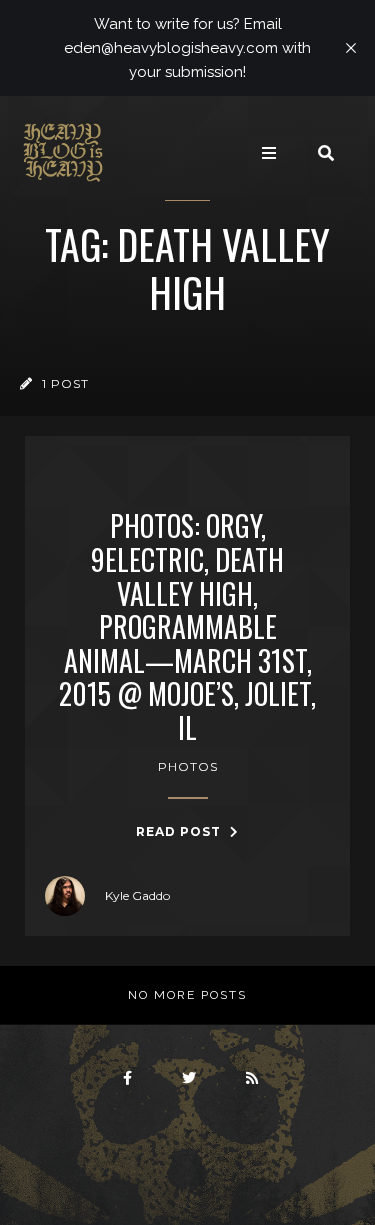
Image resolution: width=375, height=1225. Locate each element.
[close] (351, 48)
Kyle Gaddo (137, 895)
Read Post (180, 831)
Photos (188, 766)
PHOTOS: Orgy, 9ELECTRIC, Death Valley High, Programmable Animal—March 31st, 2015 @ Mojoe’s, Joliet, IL (187, 626)
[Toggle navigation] (269, 153)
